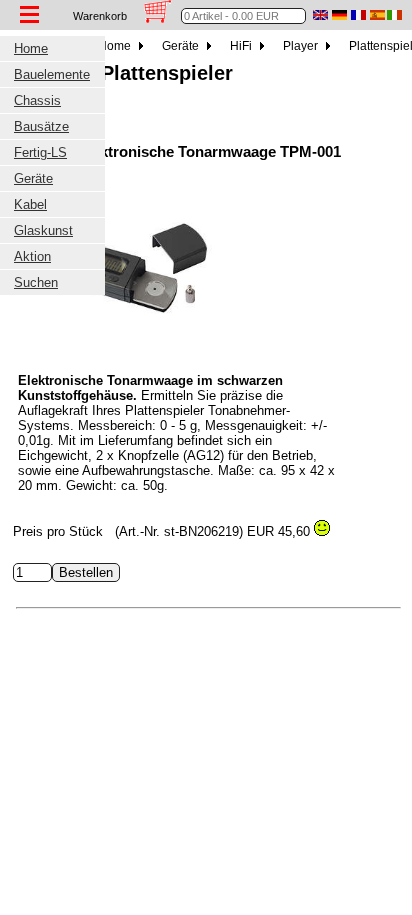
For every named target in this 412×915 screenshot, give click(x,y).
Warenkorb (100, 16)
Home (116, 46)
